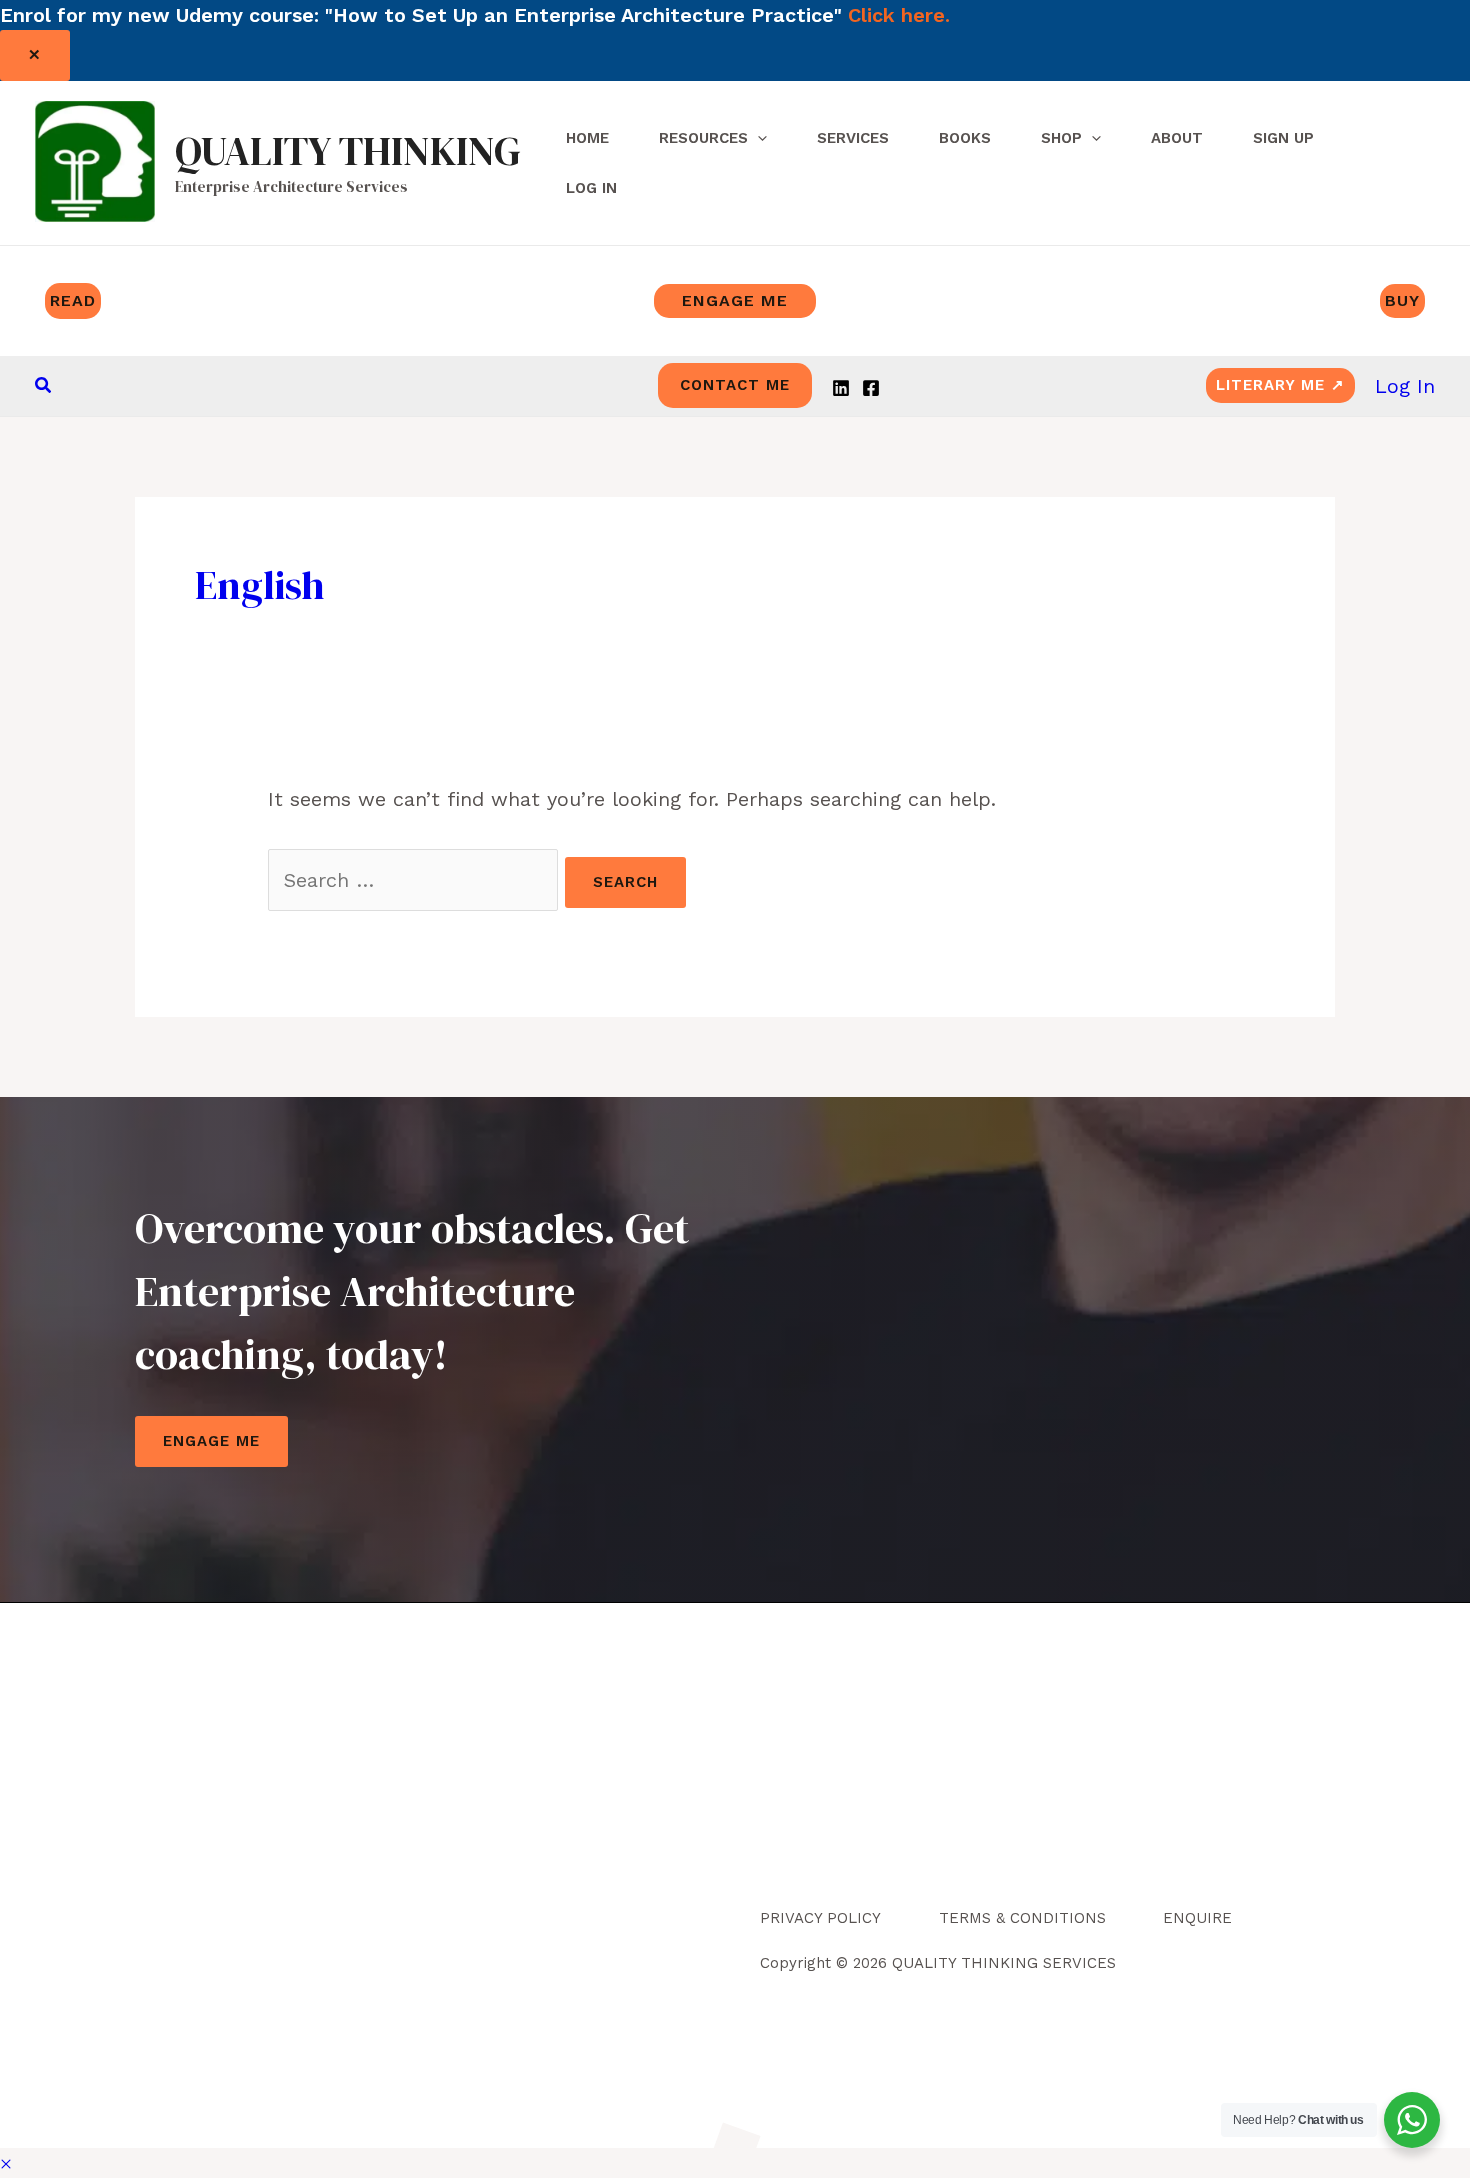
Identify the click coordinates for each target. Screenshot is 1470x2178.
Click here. (899, 15)
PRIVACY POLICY (820, 1918)
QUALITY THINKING (348, 151)
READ (73, 300)
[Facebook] (871, 388)
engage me (735, 300)
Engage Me (211, 1441)
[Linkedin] (841, 388)
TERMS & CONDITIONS (1022, 1918)
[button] (44, 385)
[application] (757, 138)
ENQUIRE (1197, 1918)
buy (1402, 300)
